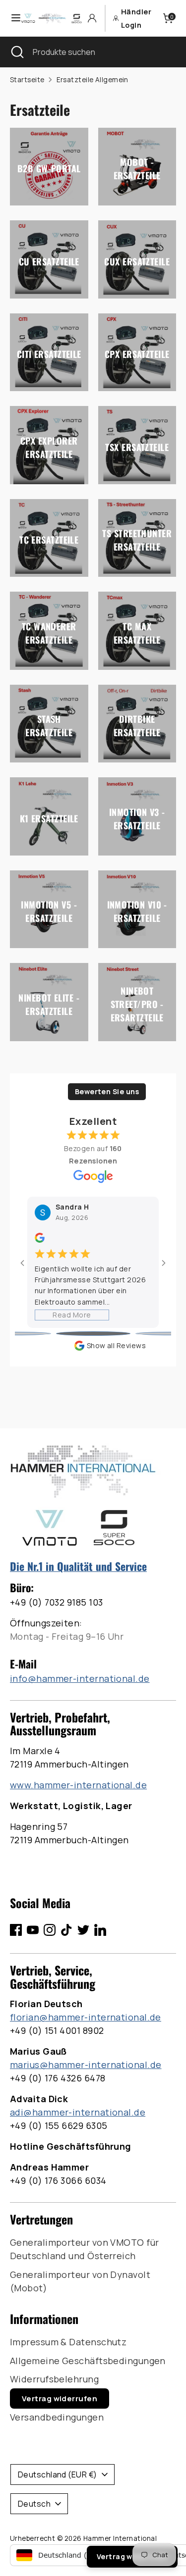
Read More (72, 1315)
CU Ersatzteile (49, 261)
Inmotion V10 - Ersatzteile (137, 911)
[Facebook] (16, 1930)
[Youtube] (33, 1930)
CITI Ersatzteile (49, 354)
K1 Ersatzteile (49, 818)
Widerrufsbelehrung (54, 2379)
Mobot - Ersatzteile (137, 169)
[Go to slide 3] (93, 1334)
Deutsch (34, 2504)
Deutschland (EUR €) (58, 2475)
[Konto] (92, 18)
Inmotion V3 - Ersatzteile (137, 818)
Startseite (27, 80)
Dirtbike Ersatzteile (137, 726)
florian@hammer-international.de (86, 2017)
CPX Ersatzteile (137, 354)
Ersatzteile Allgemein (93, 80)
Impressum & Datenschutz (68, 2342)
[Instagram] (50, 1930)
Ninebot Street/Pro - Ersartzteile (137, 1004)
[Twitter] (83, 1930)
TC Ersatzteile (49, 540)
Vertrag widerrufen (60, 2399)
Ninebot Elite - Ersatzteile (49, 1004)
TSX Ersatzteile (137, 447)
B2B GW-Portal (49, 168)
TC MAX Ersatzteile (137, 632)
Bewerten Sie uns (107, 1091)
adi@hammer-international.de (78, 2112)
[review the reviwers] (40, 1240)
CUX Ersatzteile (137, 261)
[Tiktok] (66, 1930)
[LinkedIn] (100, 1930)
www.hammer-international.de (78, 1785)
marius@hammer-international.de (86, 2065)
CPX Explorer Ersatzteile (49, 447)
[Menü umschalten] (11, 18)
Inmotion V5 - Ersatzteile (49, 911)
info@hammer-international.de (80, 1678)
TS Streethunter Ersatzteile (137, 540)
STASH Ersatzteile (49, 726)
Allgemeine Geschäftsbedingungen (88, 2361)
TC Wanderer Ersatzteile (49, 632)
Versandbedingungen (57, 2417)
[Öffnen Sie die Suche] (16, 52)
